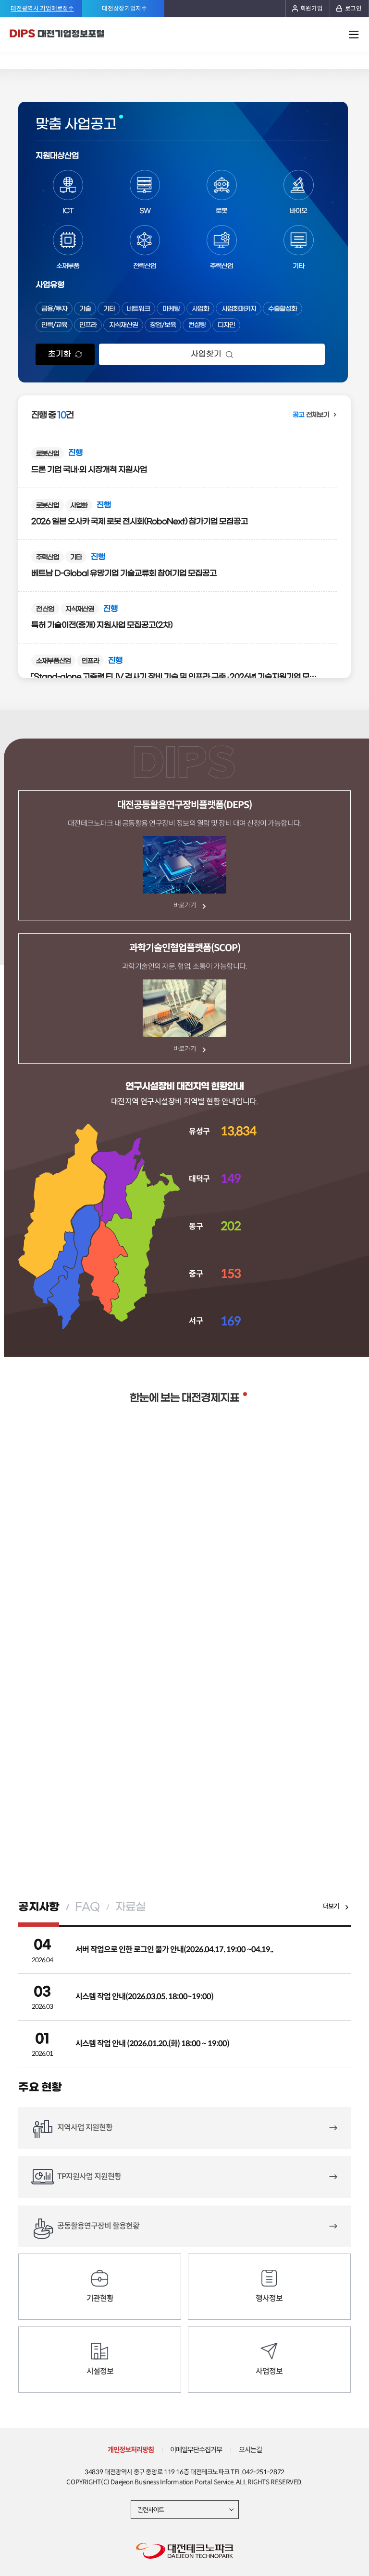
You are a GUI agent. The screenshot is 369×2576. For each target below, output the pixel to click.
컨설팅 (197, 325)
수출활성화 (283, 309)
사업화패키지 (239, 309)
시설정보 (100, 2371)
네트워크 (138, 309)
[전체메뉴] (354, 35)
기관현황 (100, 2298)
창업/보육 (163, 325)
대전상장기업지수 (124, 9)
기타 (109, 309)
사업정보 (269, 2371)
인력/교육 (54, 325)
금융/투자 (54, 309)
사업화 (200, 309)
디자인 (226, 325)
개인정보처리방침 (131, 2450)
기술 (85, 309)
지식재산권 (123, 325)
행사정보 (269, 2298)
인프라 (88, 325)
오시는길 (250, 2450)
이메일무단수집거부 (196, 2450)
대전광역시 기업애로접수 (42, 9)
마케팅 (171, 309)
